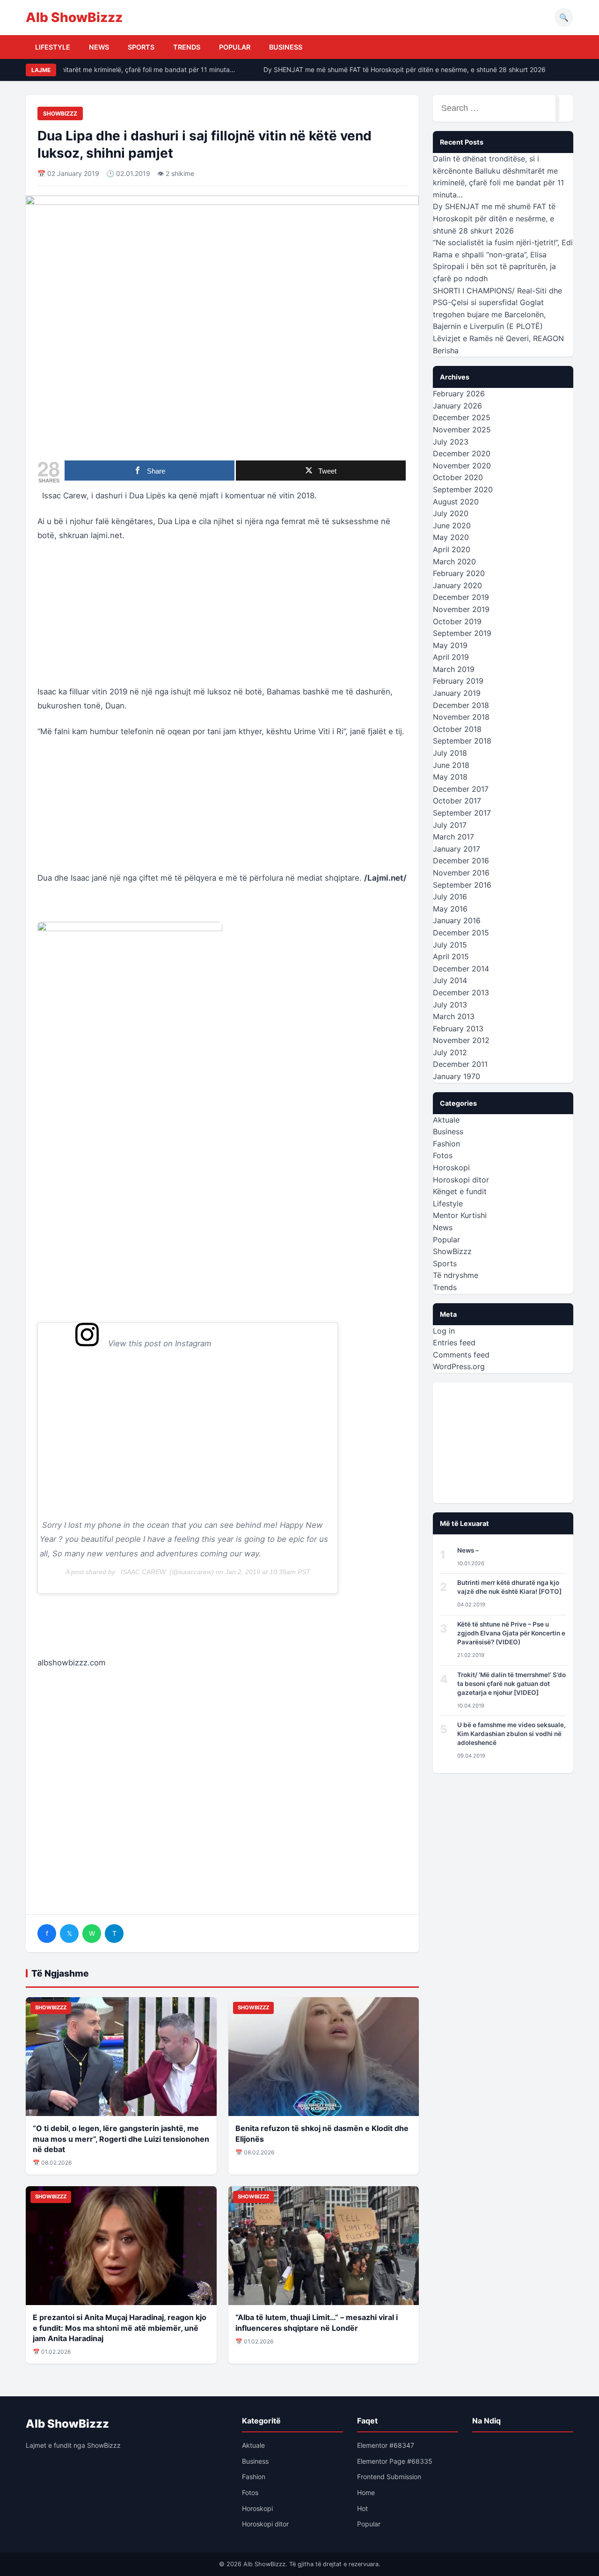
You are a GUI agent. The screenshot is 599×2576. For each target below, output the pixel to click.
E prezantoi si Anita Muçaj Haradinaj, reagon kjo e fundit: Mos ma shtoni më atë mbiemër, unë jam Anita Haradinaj (120, 2328)
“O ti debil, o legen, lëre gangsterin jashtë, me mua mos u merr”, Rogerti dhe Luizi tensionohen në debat (121, 2139)
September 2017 (462, 813)
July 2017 (450, 825)
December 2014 (461, 969)
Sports (141, 47)
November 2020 (462, 466)
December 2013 (461, 992)
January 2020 (457, 585)
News (99, 47)
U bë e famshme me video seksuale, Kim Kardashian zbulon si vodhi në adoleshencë (511, 1734)
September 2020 (463, 489)
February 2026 (459, 394)
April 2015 (451, 956)
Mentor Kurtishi (460, 1215)
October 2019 (457, 621)
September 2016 (462, 885)
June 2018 (451, 765)
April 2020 (452, 549)
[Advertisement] (222, 619)
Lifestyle (53, 47)
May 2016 (450, 909)
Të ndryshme (456, 1275)
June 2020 (452, 525)
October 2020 (458, 477)
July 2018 (450, 753)
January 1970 (457, 1076)
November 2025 (462, 430)
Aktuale (446, 1120)
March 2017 (453, 837)
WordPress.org (459, 1366)
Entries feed (454, 1343)
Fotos (443, 1155)
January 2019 (457, 693)
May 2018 (450, 777)
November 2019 (461, 609)
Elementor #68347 (386, 2445)
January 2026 (457, 406)
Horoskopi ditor (461, 1180)
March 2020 (454, 562)
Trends (187, 47)
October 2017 (457, 801)
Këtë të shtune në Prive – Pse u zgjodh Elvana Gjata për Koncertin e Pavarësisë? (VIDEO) (511, 1633)
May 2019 (450, 645)
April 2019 (451, 657)
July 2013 (450, 1005)
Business (286, 47)
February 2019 (458, 681)
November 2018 (461, 717)
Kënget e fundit (460, 1191)
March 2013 (454, 1016)
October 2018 (457, 729)
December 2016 (461, 861)
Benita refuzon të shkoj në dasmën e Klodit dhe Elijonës (322, 2133)
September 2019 (462, 633)
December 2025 (462, 417)
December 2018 (461, 705)
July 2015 (450, 945)
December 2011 (460, 1064)
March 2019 (454, 669)
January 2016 (457, 920)
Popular (235, 47)
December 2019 (461, 597)
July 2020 (451, 513)
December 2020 (462, 453)
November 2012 (461, 1040)
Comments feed (461, 1355)
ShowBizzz (60, 113)
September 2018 (462, 741)
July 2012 (450, 1052)
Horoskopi (451, 1168)
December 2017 (461, 789)
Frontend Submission (389, 2477)
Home (366, 2492)
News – (468, 1550)
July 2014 (450, 980)
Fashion (446, 1144)
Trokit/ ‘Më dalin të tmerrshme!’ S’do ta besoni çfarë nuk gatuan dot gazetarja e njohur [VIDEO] (511, 1684)
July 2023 (451, 442)
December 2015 (461, 933)
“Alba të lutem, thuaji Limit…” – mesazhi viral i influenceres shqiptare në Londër (317, 2322)
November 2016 (461, 873)
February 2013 (458, 1029)
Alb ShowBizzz (74, 17)
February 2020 (459, 573)
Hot (362, 2508)
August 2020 (456, 502)
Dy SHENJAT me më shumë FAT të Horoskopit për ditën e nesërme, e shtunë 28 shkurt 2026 (393, 69)
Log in (444, 1331)
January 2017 (457, 849)
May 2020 (451, 537)
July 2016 (450, 897)
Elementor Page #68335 (395, 2461)
